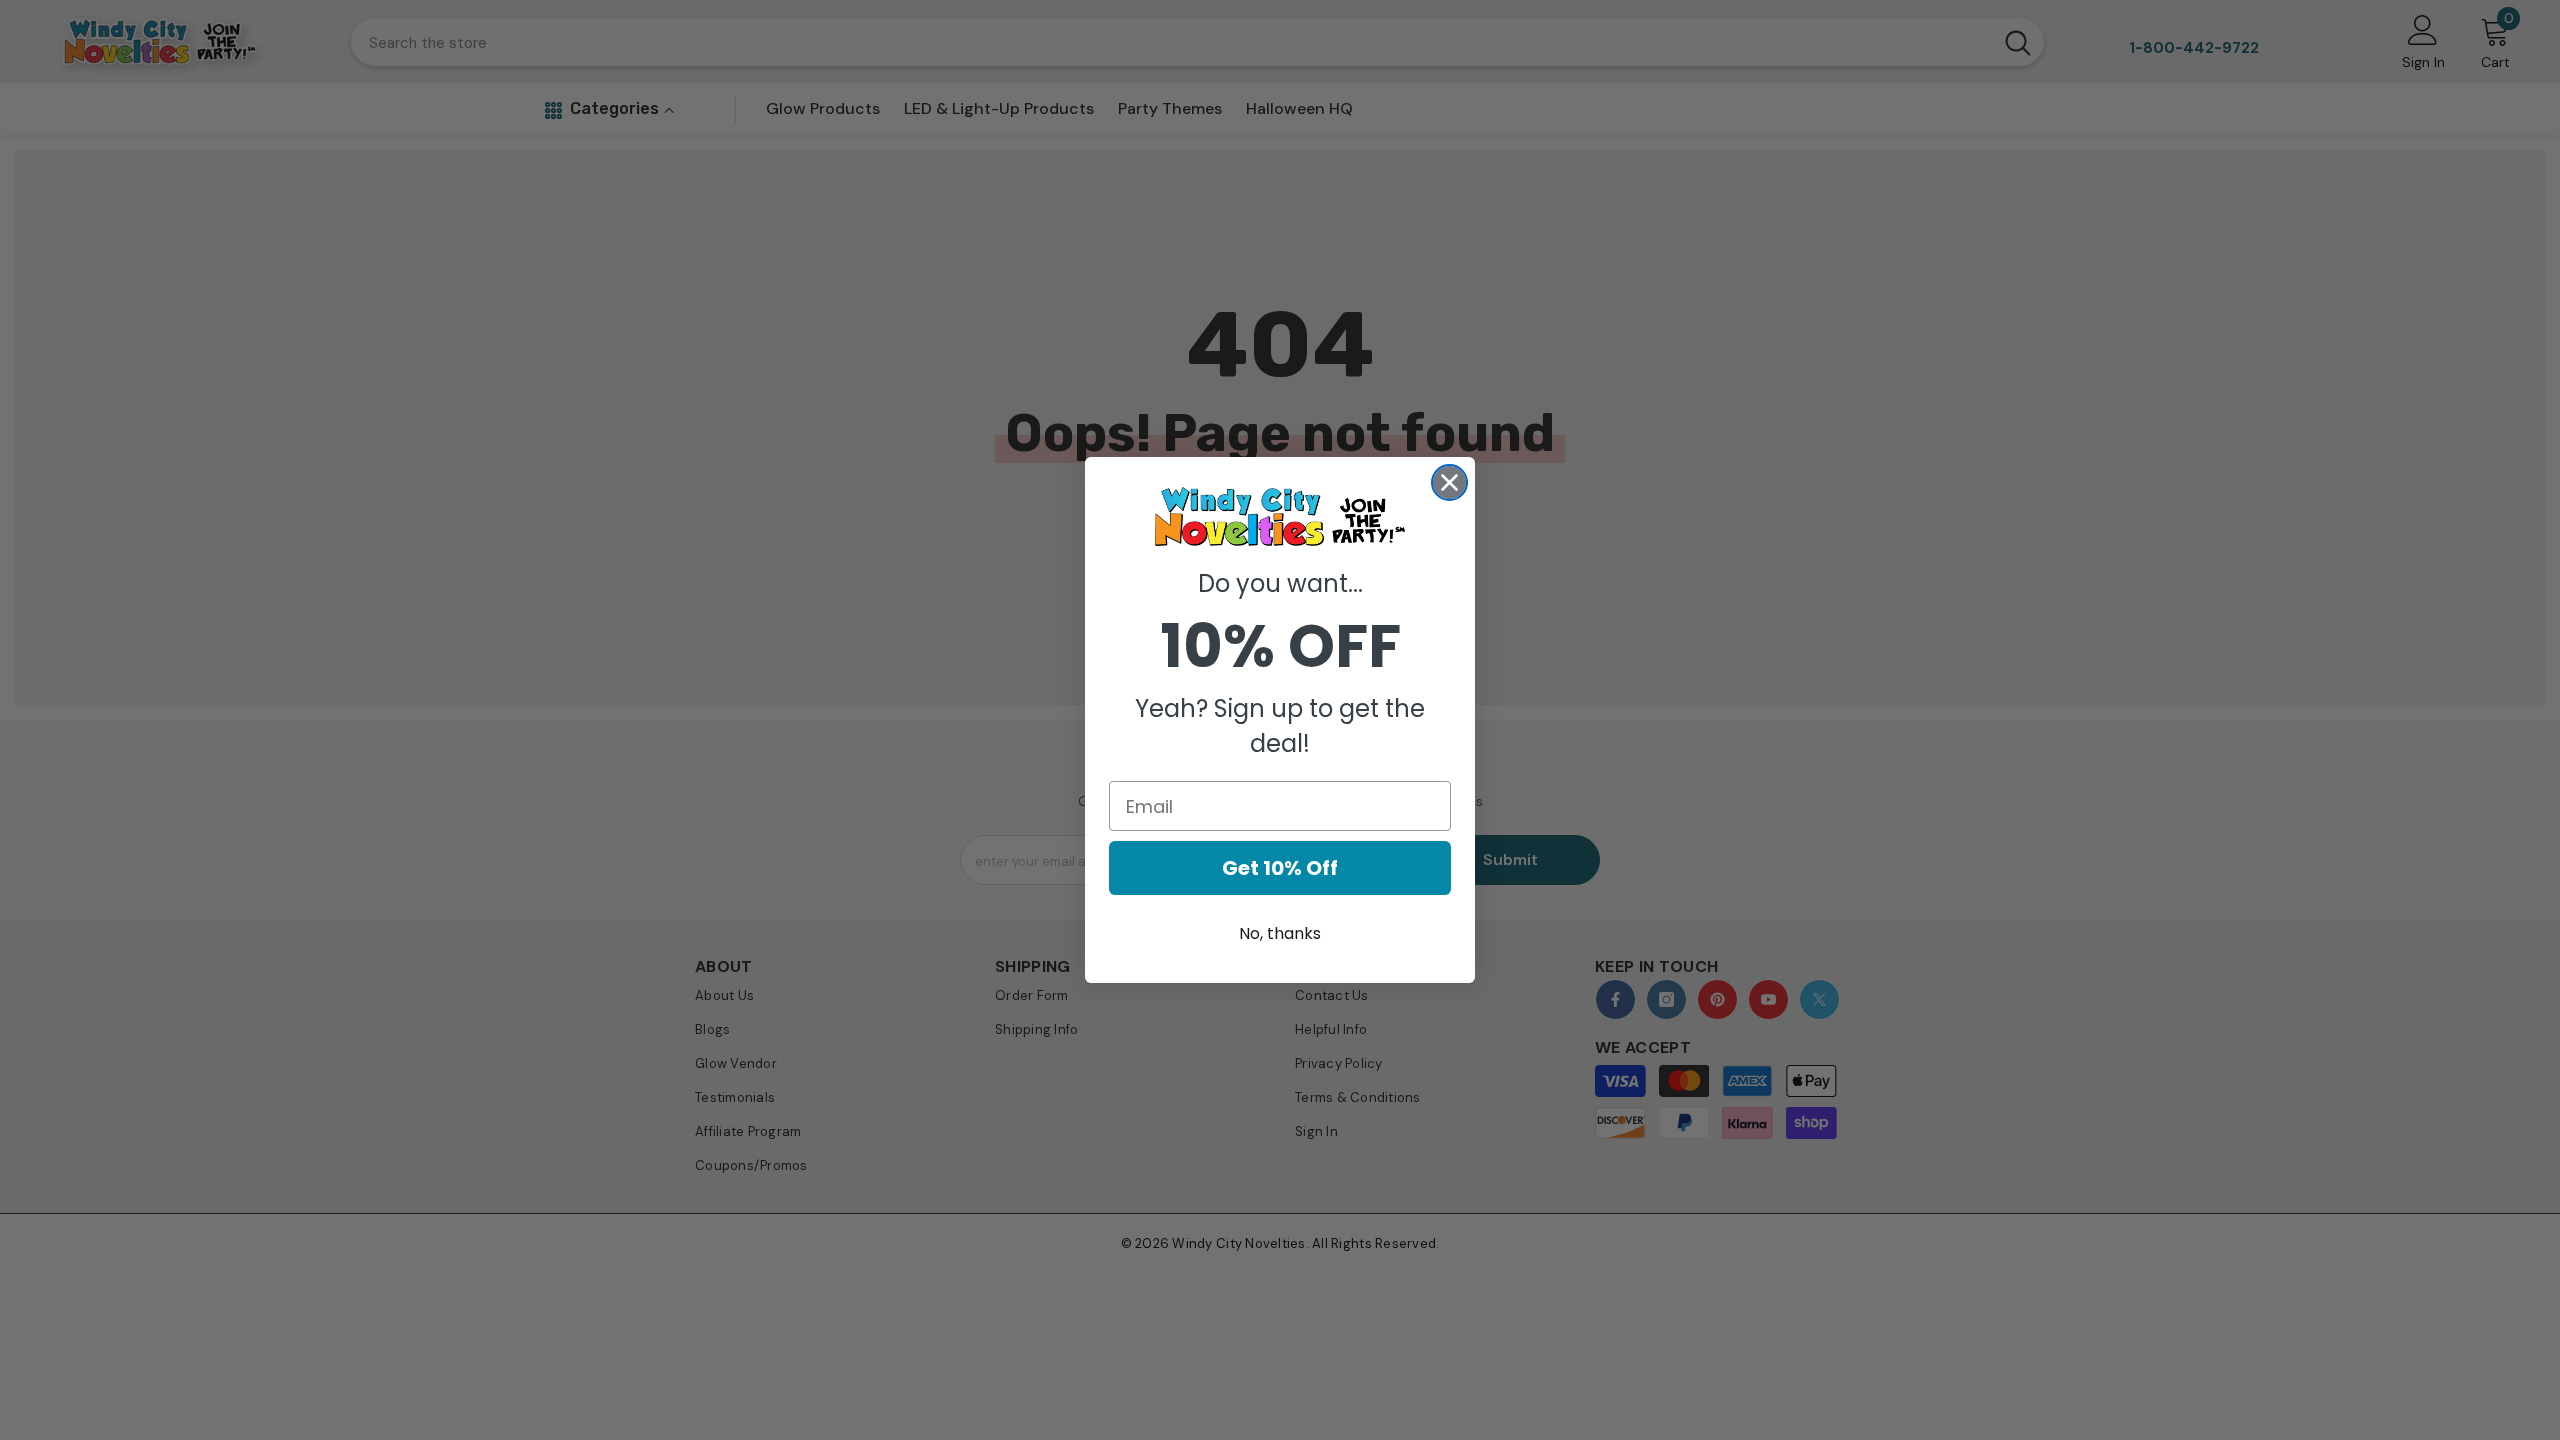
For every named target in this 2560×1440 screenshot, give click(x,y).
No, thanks (1280, 933)
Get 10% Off (1280, 868)
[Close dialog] (1449, 482)
